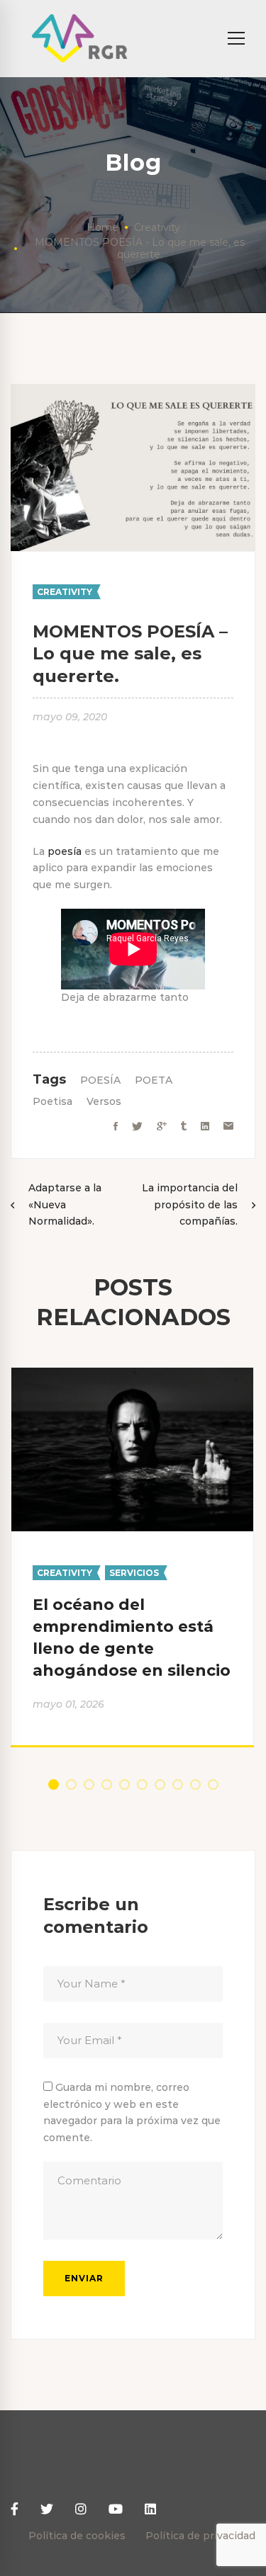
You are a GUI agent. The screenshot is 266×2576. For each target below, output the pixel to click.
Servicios (134, 1573)
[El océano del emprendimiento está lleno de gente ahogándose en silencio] (132, 1375)
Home (102, 227)
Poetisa (52, 1101)
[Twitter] (137, 1127)
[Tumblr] (184, 1127)
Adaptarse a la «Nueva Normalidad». (65, 1205)
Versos (104, 1101)
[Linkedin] (205, 1127)
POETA (154, 1080)
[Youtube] (116, 2510)
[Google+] (162, 1127)
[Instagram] (81, 2510)
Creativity (157, 227)
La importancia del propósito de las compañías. (190, 1205)
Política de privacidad (200, 2536)
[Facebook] (116, 1127)
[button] (54, 1785)
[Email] (228, 1127)
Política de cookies (77, 2536)
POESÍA (100, 1080)
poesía (65, 851)
